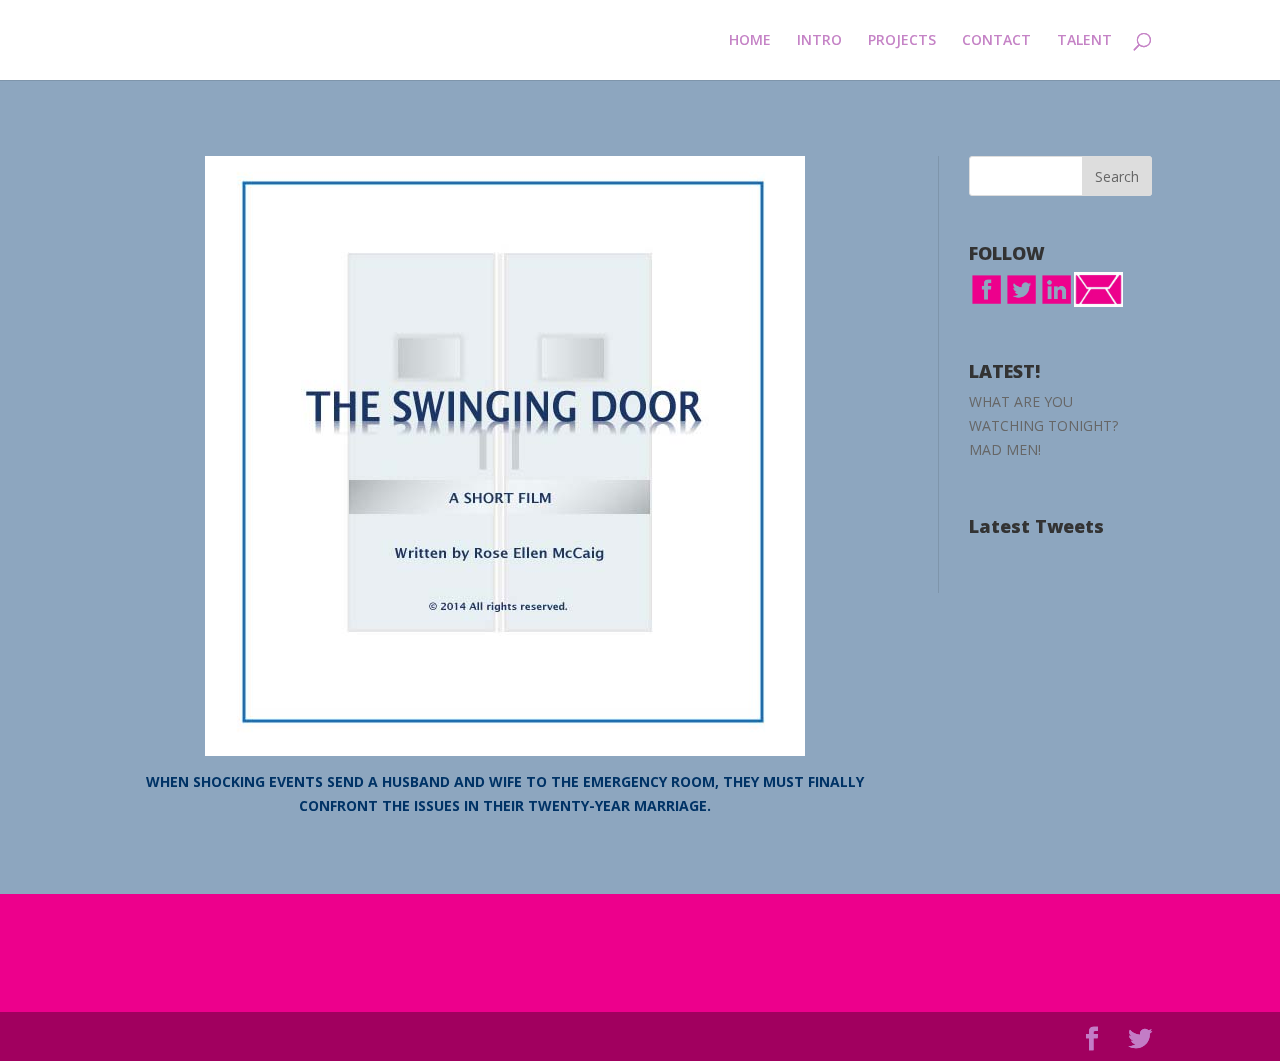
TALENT (1084, 41)
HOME (750, 41)
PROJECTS (902, 41)
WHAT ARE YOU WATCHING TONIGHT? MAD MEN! (1043, 425)
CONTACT (996, 41)
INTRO (819, 41)
